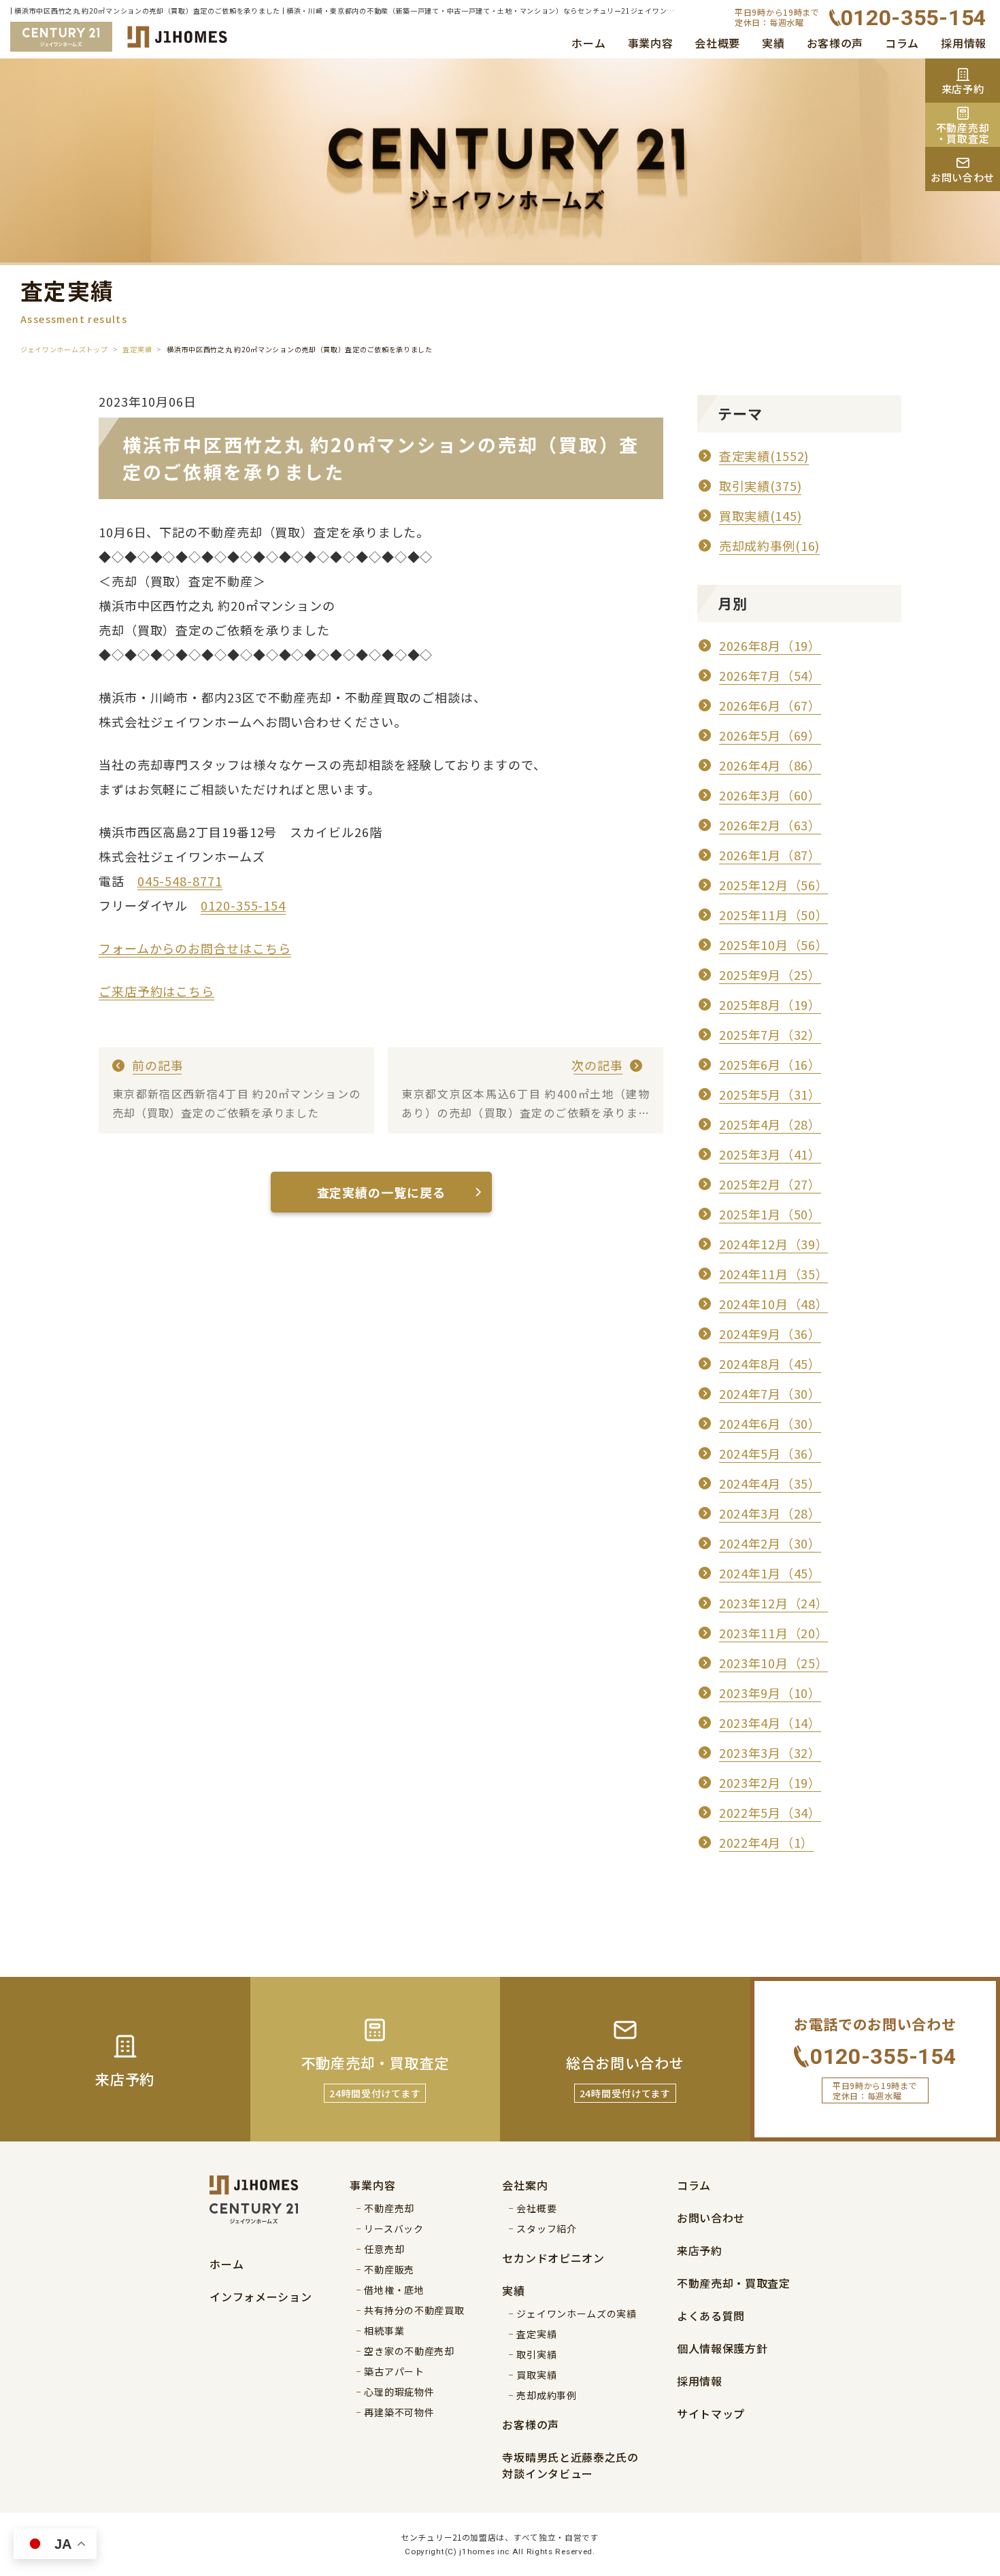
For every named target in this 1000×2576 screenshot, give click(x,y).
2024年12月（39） (773, 1244)
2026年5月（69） (770, 735)
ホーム (588, 43)
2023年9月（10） (770, 1693)
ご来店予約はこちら (156, 991)
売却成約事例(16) (769, 545)
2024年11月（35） (773, 1274)
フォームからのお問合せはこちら (195, 948)
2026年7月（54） (770, 675)
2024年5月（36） (770, 1453)
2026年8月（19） (770, 645)
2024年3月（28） (770, 1513)
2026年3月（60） (770, 795)
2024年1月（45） (770, 1573)
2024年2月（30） (770, 1543)
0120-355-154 (243, 905)
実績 (773, 43)
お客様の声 (835, 43)
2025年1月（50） (770, 1214)
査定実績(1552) (764, 456)
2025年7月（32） (770, 1034)
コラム (902, 43)
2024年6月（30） (770, 1423)
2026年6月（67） (770, 705)
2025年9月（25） (770, 975)
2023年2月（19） (770, 1782)
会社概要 (717, 43)
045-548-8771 (180, 881)
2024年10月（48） (773, 1304)
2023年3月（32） (770, 1752)
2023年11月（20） (773, 1633)
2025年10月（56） (773, 945)
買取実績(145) (760, 515)
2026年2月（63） (770, 825)
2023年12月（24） (773, 1603)
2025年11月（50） (773, 915)
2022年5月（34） (770, 1812)
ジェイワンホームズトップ (64, 349)
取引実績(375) (760, 486)
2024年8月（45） (770, 1363)
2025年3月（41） (770, 1154)
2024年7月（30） (770, 1393)
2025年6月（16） (770, 1064)
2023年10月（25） (773, 1663)
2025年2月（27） (770, 1184)
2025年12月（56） (773, 885)
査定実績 (137, 349)
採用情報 (964, 43)
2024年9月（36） (770, 1334)
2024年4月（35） (770, 1483)
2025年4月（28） (770, 1124)
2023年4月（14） (770, 1723)
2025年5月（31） (770, 1094)
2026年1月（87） (770, 855)
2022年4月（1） (766, 1842)
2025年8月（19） (770, 1004)
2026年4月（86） (770, 765)
